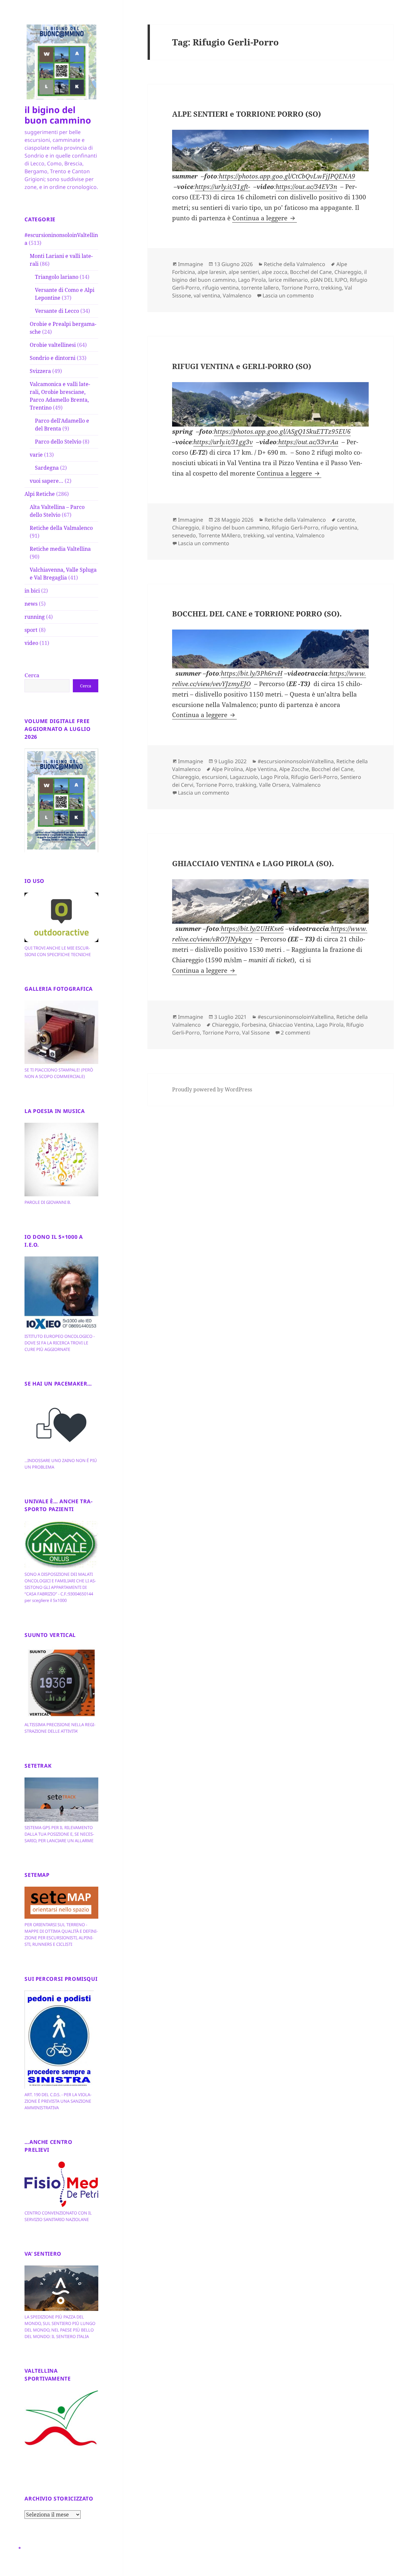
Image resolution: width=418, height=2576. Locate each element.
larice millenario (288, 280)
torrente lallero (260, 288)
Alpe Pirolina (227, 769)
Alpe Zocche (294, 769)
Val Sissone (256, 1033)
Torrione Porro (300, 288)
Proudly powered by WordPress (212, 1089)
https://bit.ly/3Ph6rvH (252, 673)
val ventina (207, 295)
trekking (331, 288)
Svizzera (40, 371)
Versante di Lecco (57, 311)
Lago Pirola (252, 280)
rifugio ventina (221, 288)
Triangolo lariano (57, 277)
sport (31, 630)
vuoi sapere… (47, 481)
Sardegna (47, 468)
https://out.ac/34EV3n (306, 187)
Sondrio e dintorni (53, 358)
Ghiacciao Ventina (291, 1025)
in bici (32, 591)
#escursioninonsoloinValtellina (296, 761)
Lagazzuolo (244, 777)
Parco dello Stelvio (58, 442)
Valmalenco (237, 295)
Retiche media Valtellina (60, 549)
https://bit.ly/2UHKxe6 (252, 929)
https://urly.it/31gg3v (223, 442)
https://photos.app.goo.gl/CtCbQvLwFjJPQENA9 (287, 176)
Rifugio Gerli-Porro (295, 528)
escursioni (215, 777)
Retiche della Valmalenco (61, 528)
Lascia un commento (288, 295)
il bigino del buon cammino (58, 115)
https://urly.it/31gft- (223, 187)
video (31, 643)
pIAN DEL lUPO (329, 280)
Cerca (32, 675)
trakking (246, 785)
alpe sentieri (244, 272)
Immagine (191, 264)
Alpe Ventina (261, 769)
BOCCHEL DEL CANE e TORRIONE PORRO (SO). (257, 614)
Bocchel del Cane (311, 272)
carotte (346, 520)
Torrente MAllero (220, 535)
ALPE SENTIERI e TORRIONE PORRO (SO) (247, 114)
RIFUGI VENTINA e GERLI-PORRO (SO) (242, 366)
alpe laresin (212, 272)
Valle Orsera (274, 785)
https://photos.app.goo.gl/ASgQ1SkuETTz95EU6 (282, 431)
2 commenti (296, 1033)
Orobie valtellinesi (53, 345)
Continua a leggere (265, 218)
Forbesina (254, 1025)
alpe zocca (274, 272)
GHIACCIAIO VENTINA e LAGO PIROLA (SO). (253, 863)
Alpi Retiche (40, 494)
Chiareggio (348, 272)
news (31, 604)
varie (36, 455)
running (35, 617)
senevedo (184, 535)
